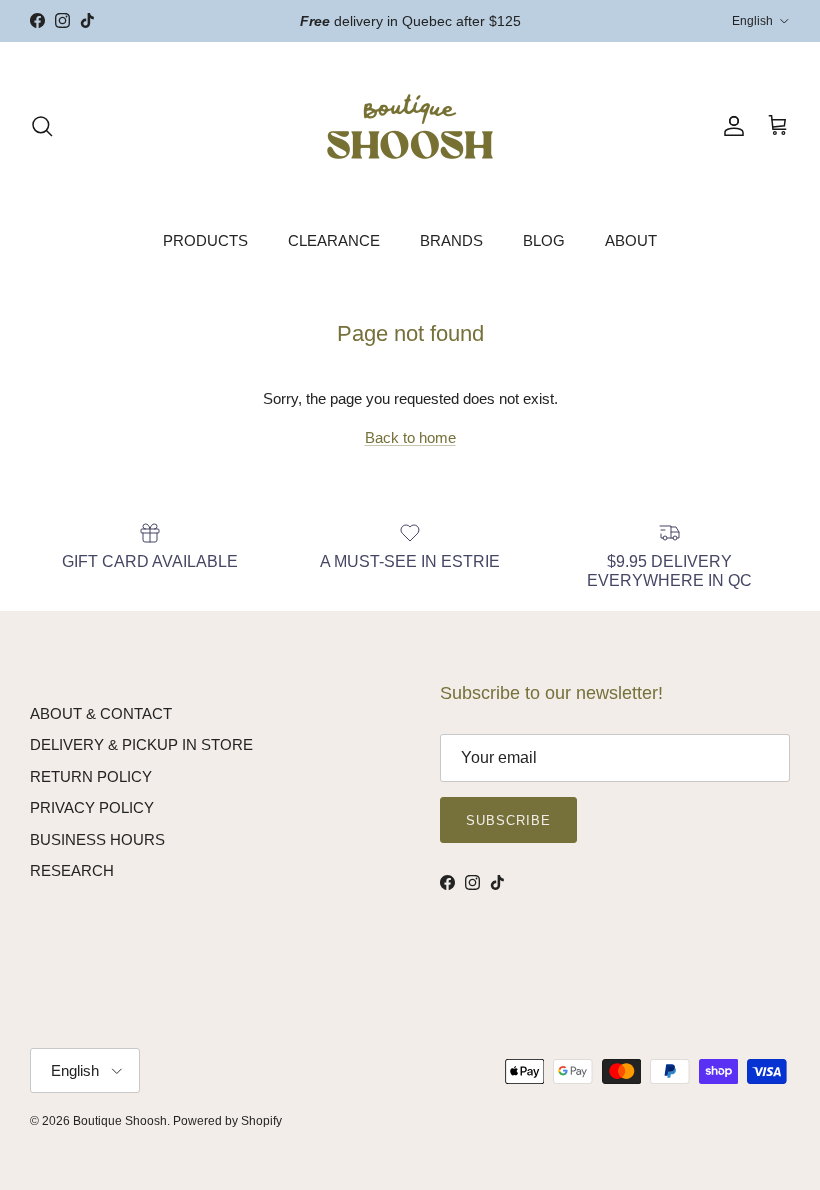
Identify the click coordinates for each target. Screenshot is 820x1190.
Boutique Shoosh (120, 1121)
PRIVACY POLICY (92, 807)
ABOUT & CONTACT (101, 713)
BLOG (544, 240)
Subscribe (508, 820)
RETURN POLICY (91, 776)
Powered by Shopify (227, 1121)
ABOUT (631, 240)
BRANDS (451, 240)
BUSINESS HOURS (97, 839)
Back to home (410, 437)
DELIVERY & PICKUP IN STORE (141, 744)
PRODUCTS (205, 240)
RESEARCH (72, 870)
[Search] (42, 126)
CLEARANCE (334, 240)
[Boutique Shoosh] (410, 126)
